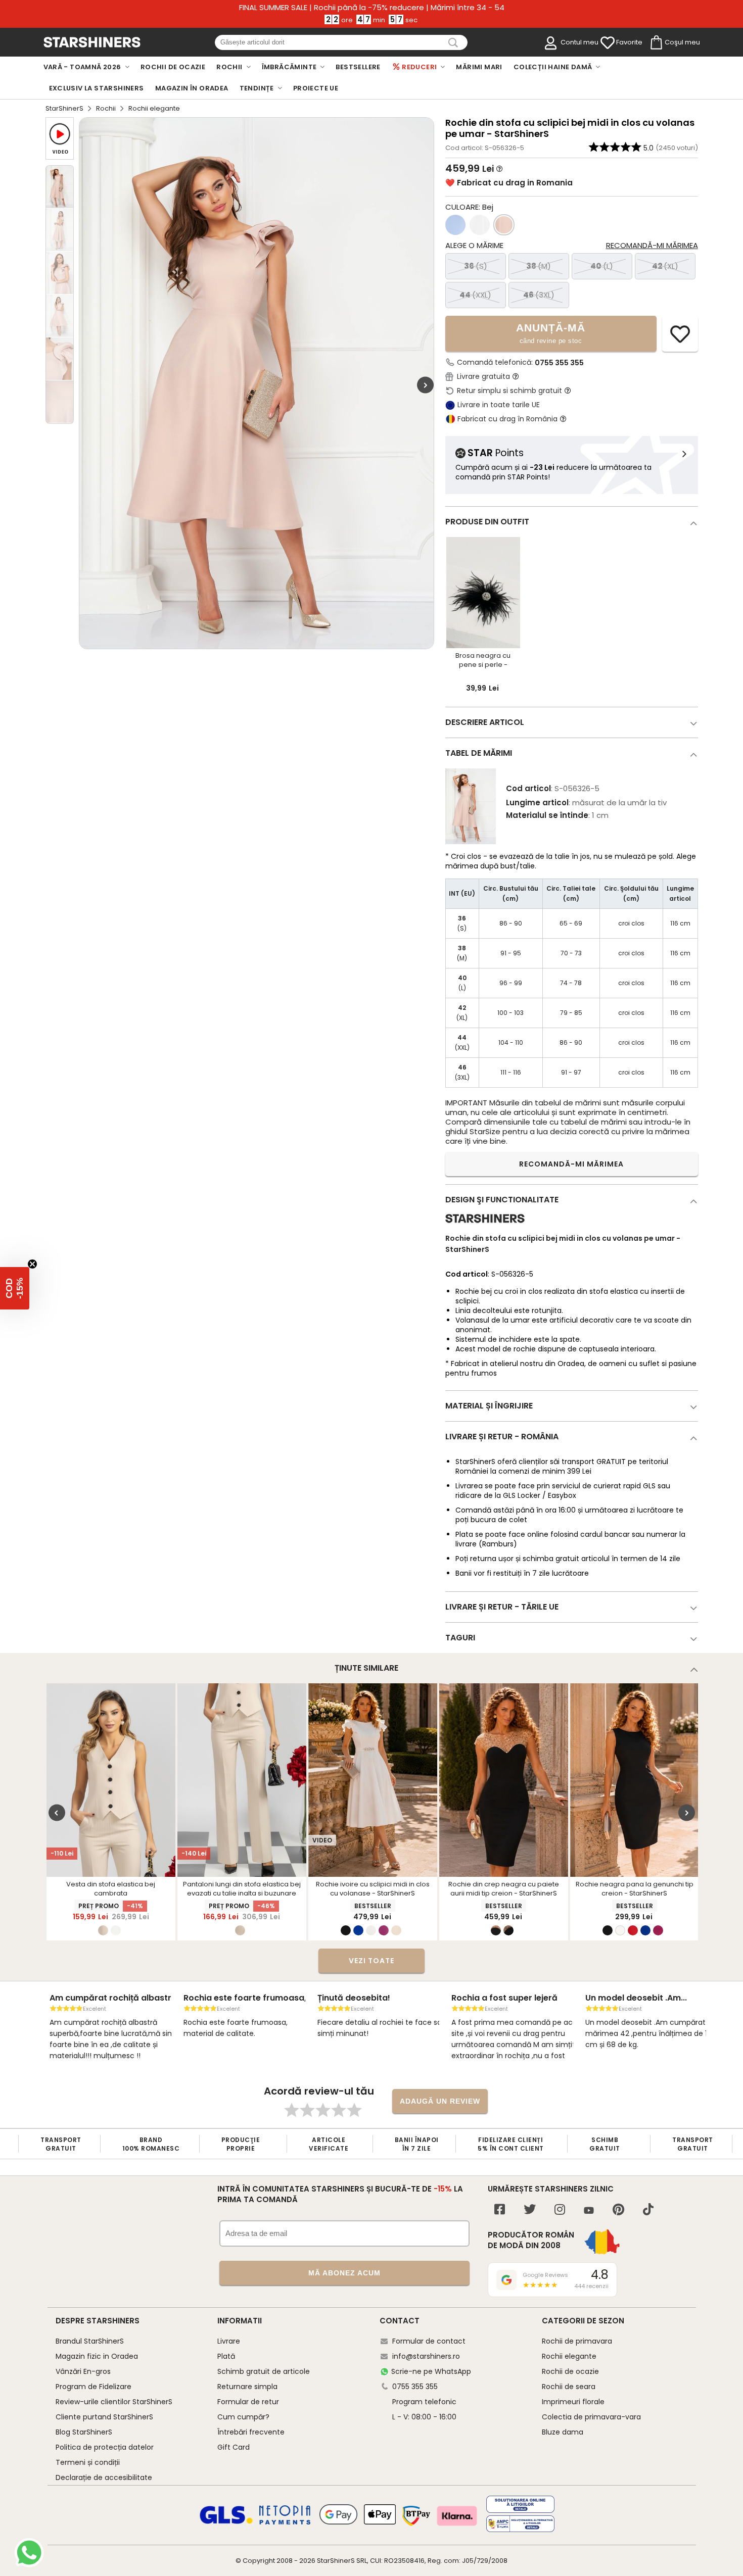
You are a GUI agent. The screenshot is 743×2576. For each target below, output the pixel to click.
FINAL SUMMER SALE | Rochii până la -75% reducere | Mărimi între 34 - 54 (372, 8)
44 (475, 295)
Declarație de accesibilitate (104, 2477)
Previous (57, 1813)
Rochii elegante (569, 2356)
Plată (226, 2356)
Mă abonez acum (344, 2273)
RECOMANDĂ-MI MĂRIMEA (571, 1164)
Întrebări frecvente (251, 2432)
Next (425, 385)
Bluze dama (563, 2432)
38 (539, 266)
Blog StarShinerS (84, 2432)
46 (539, 295)
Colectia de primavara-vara (591, 2417)
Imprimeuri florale (573, 2402)
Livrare (229, 2341)
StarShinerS (64, 108)
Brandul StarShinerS (90, 2341)
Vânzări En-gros (83, 2371)
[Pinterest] (618, 2210)
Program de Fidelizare (94, 2387)
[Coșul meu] (656, 43)
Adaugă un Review (440, 2101)
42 (665, 266)
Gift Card (234, 2447)
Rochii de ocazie (570, 2371)
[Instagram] (560, 2210)
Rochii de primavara (577, 2341)
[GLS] (226, 2522)
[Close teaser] (32, 1264)
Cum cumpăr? (243, 2417)
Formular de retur (248, 2402)
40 (602, 266)
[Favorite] (608, 43)
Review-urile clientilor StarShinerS (114, 2402)
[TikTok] (648, 2210)
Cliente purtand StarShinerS (104, 2417)
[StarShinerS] (485, 1227)
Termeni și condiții (88, 2462)
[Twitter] (530, 2210)
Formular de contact (429, 2341)
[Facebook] (500, 2210)
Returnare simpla (247, 2387)
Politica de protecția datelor (105, 2447)
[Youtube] (589, 2211)
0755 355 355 (559, 363)
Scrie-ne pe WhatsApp (431, 2371)
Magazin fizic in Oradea (97, 2356)
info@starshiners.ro (426, 2356)
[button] (15, 1288)
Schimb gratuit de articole (264, 2371)
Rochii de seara (569, 2387)
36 (476, 266)
